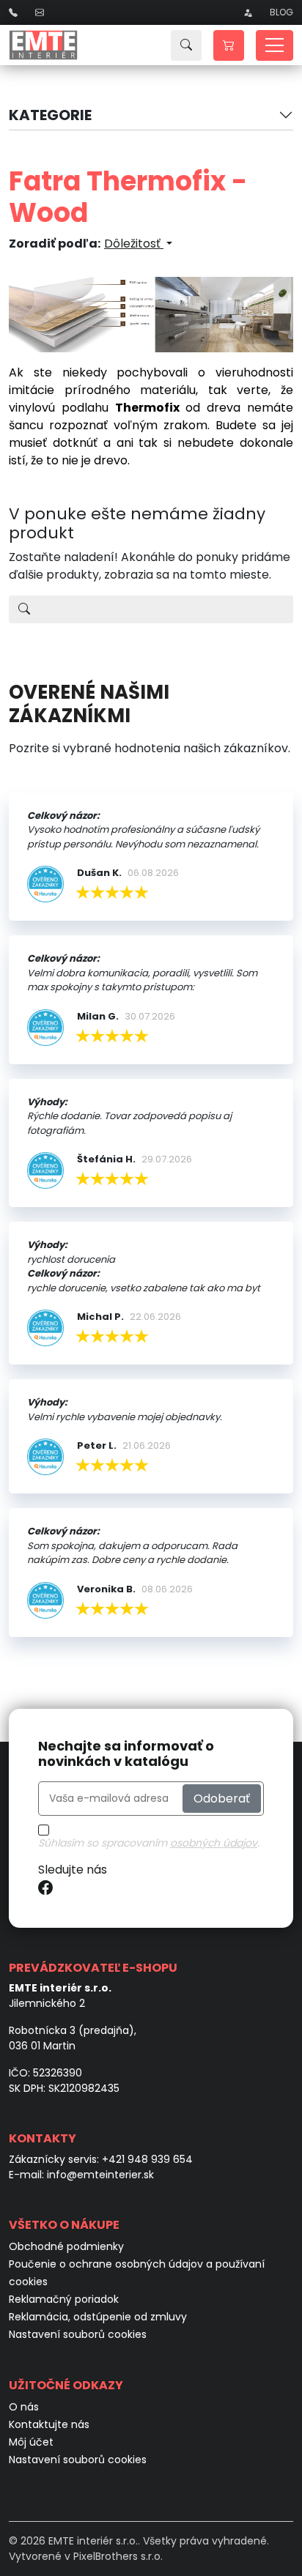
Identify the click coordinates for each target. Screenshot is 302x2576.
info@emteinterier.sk (100, 2175)
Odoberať (222, 1799)
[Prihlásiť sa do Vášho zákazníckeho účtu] (248, 12)
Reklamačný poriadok (64, 2299)
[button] (229, 45)
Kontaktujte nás (49, 2424)
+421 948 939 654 (147, 2159)
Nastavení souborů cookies (78, 2334)
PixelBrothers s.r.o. (118, 2556)
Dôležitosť (134, 244)
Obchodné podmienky (66, 2246)
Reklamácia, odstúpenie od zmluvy (98, 2317)
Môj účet (31, 2442)
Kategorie (50, 115)
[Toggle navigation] (275, 45)
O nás (24, 2407)
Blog (281, 12)
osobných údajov (214, 1843)
